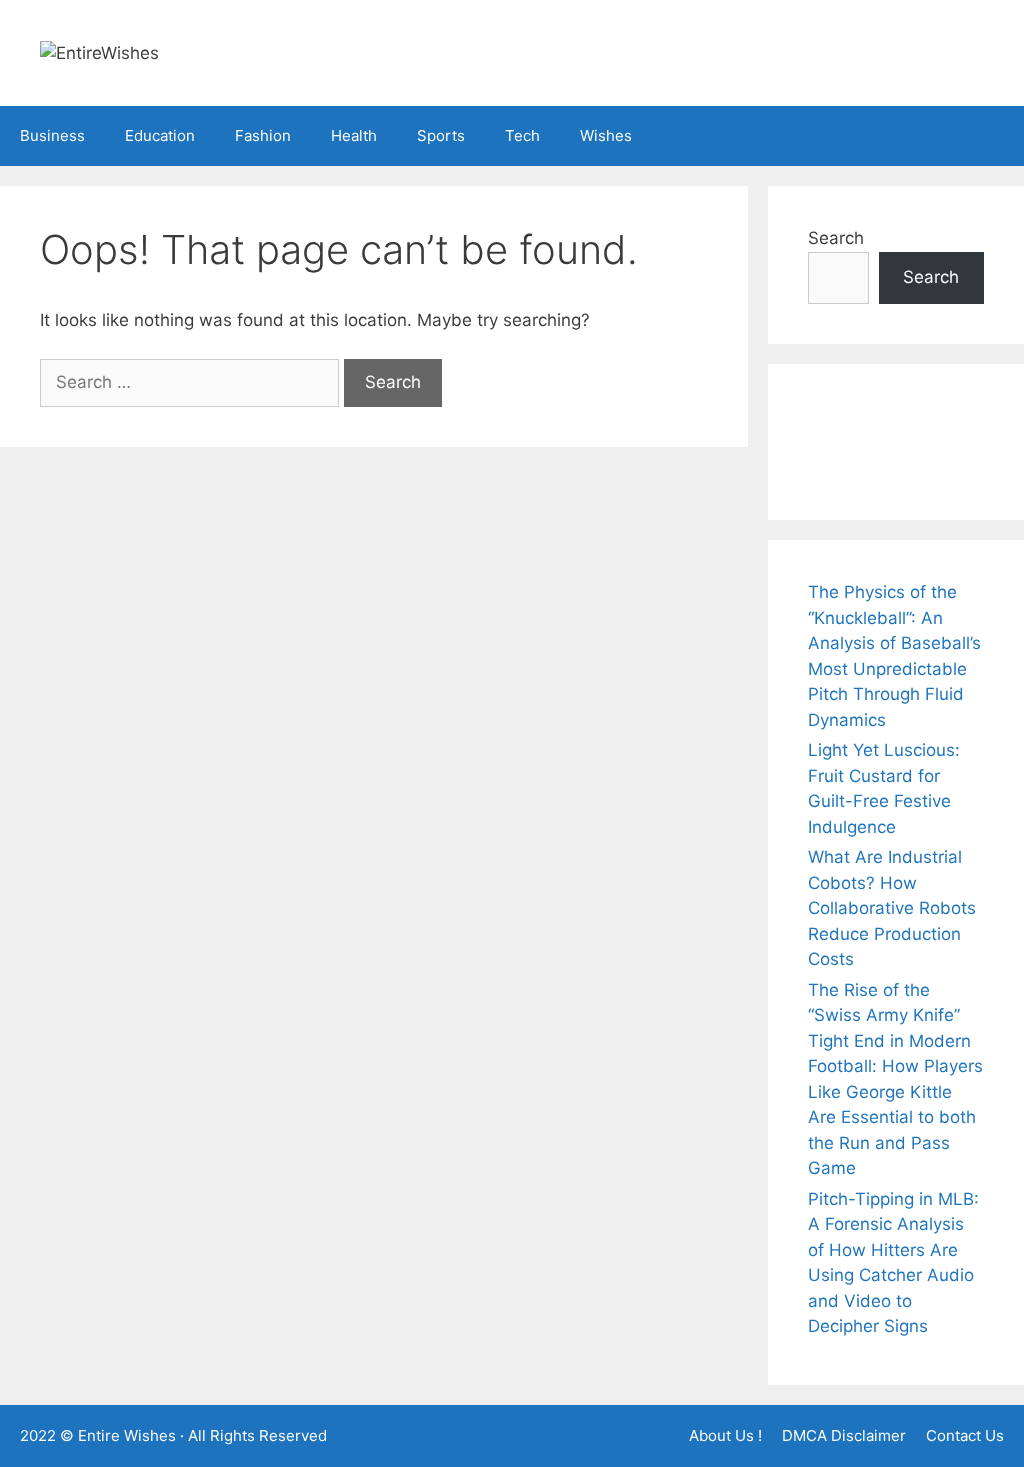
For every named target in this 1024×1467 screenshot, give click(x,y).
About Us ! (725, 1435)
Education (160, 135)
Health (354, 135)
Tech (522, 135)
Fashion (263, 135)
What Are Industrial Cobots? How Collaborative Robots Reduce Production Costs (892, 908)
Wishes (606, 135)
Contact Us (965, 1435)
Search (836, 238)
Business (52, 135)
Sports (441, 135)
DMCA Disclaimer (844, 1435)
